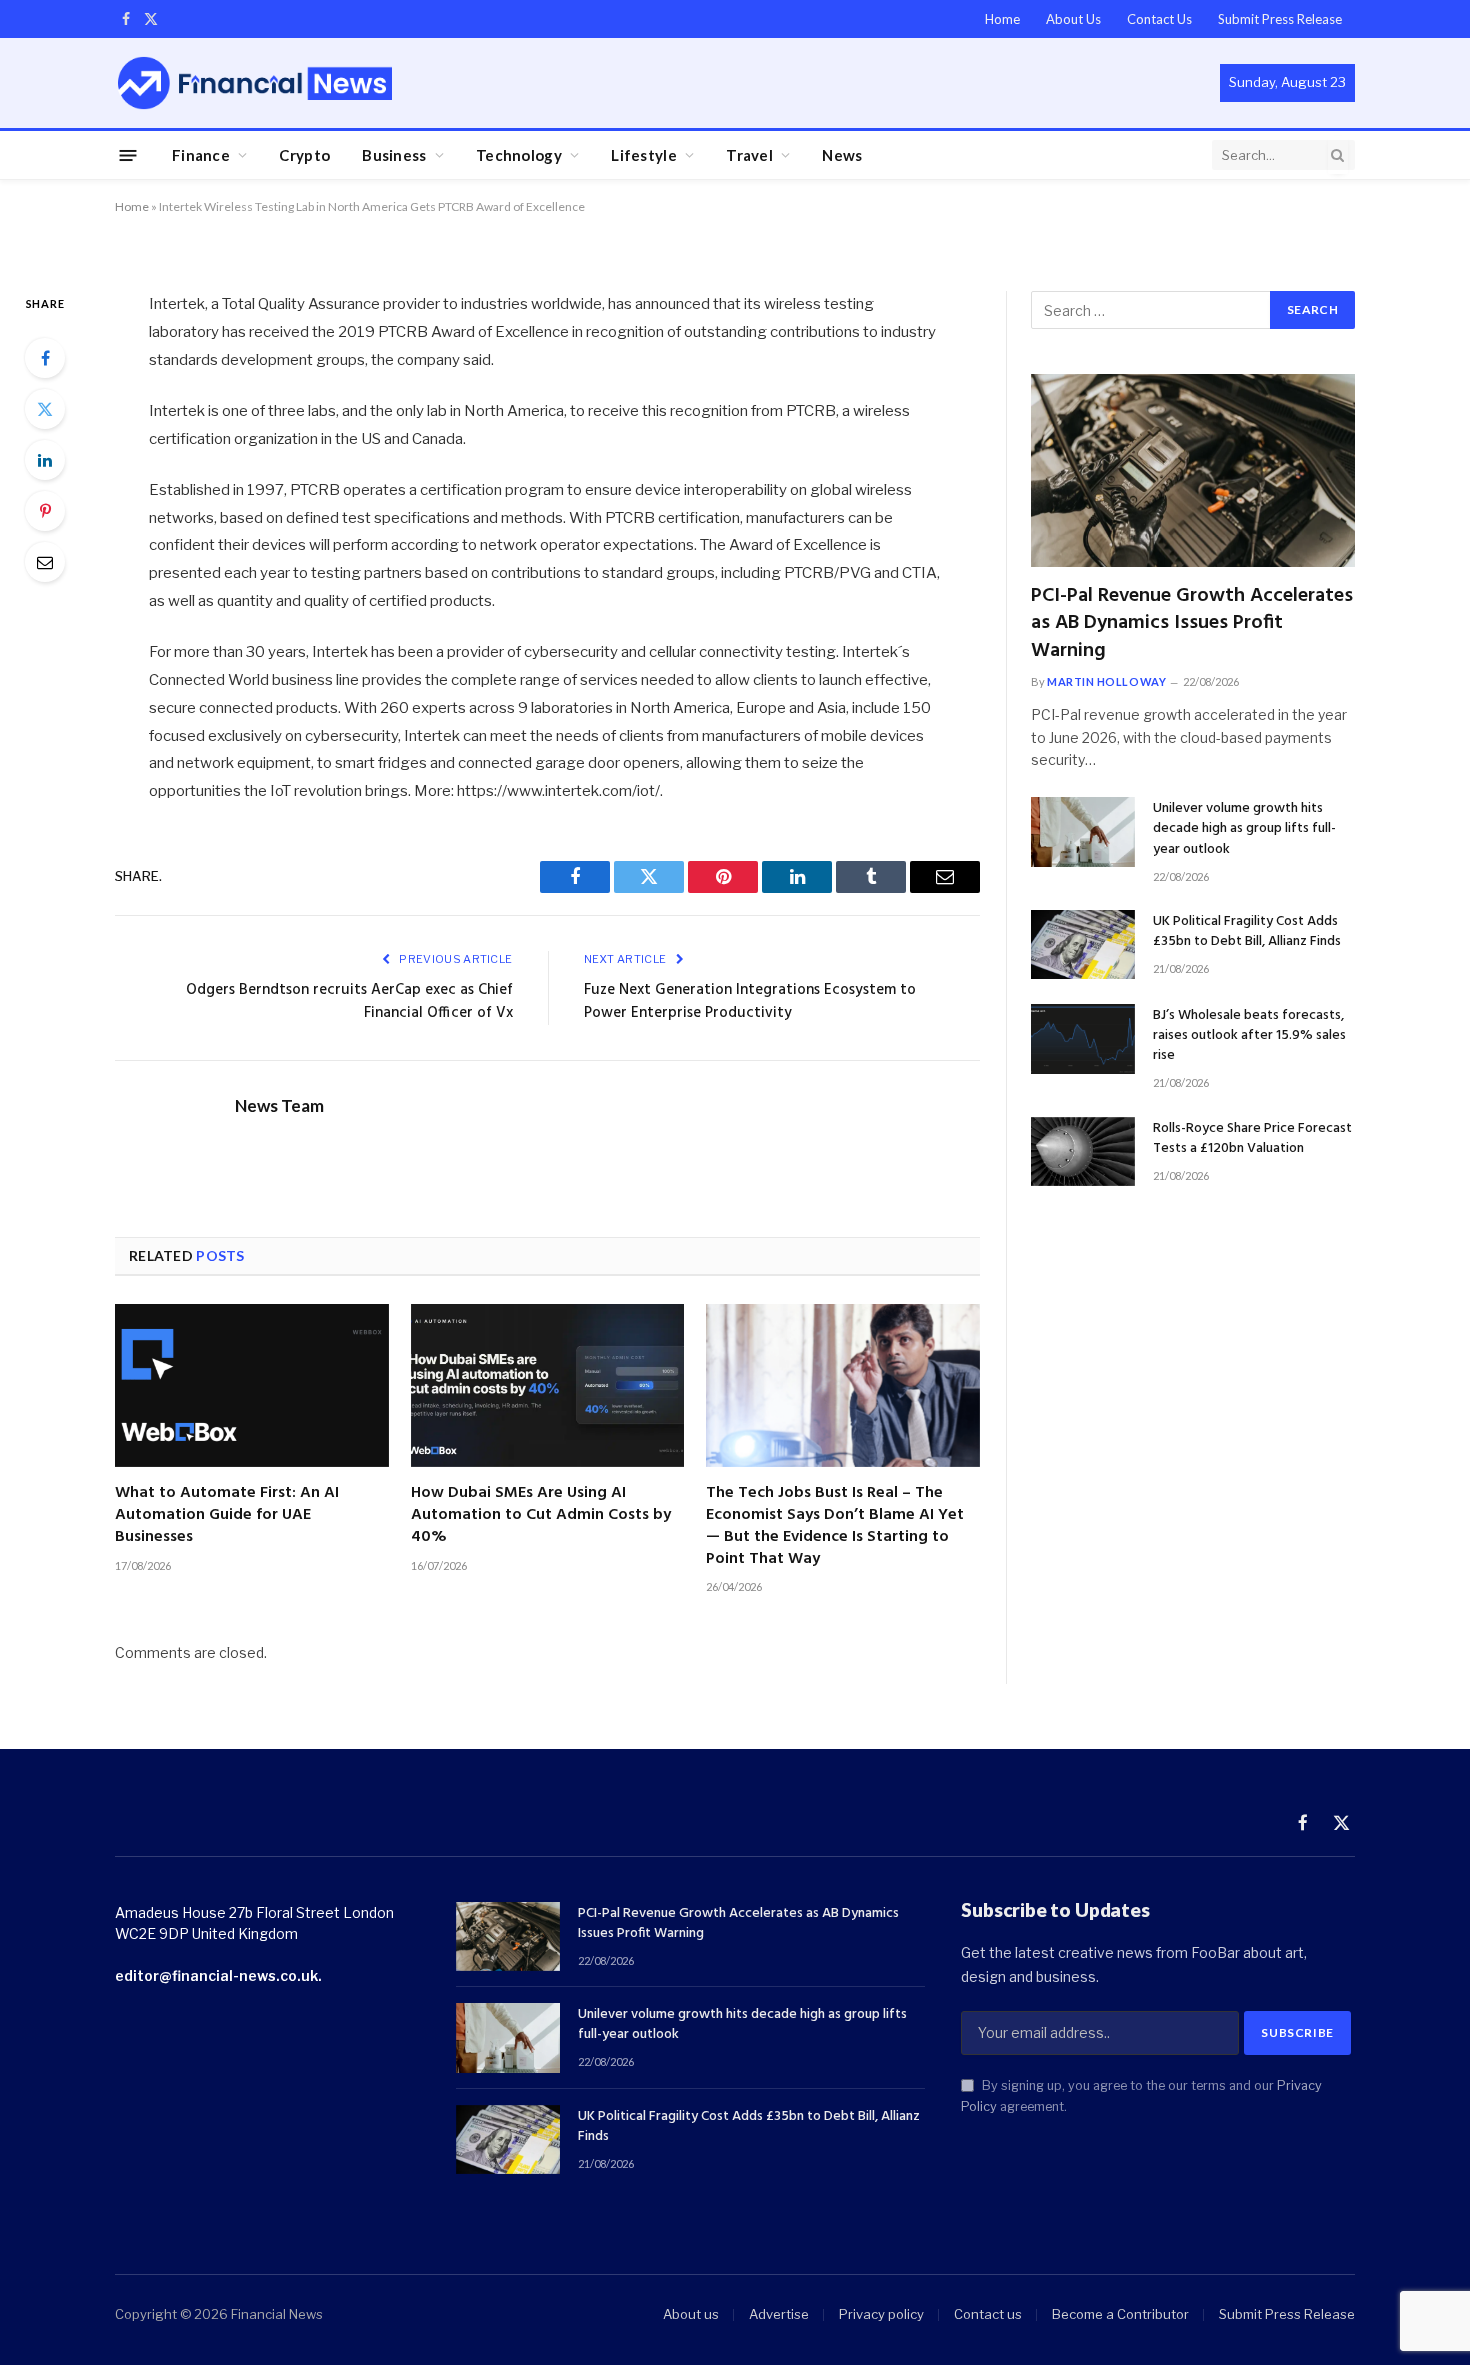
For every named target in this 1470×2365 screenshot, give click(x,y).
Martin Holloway (1106, 681)
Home (1002, 19)
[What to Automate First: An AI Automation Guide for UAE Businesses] (252, 1385)
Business (394, 155)
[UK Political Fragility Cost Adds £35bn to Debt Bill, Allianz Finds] (1083, 944)
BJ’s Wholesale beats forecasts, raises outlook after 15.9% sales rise (1249, 1036)
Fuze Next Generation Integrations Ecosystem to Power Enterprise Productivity (750, 1002)
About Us (1073, 19)
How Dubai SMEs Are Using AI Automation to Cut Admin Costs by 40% (541, 1515)
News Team (279, 1106)
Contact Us (1159, 19)
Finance (201, 155)
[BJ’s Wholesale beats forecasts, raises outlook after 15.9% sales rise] (1083, 1038)
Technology (519, 155)
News (842, 155)
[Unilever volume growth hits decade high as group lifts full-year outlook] (1083, 831)
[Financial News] (255, 82)
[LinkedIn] (45, 460)
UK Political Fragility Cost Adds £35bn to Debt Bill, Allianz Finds (1247, 932)
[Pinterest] (45, 511)
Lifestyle (644, 155)
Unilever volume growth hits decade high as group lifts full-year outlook (1244, 829)
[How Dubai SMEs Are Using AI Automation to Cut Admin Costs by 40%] (548, 1385)
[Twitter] (45, 409)
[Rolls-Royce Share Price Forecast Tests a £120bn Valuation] (1083, 1151)
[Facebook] (45, 358)
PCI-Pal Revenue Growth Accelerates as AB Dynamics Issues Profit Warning (1192, 624)
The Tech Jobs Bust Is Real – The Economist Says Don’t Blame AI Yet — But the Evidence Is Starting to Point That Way (835, 1526)
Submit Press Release (1280, 19)
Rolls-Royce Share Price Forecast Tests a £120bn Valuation (1252, 1139)
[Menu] (128, 154)
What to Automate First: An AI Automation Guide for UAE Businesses (227, 1515)
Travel (749, 155)
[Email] (45, 562)
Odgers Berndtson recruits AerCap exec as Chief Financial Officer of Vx (349, 1002)
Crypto (304, 155)
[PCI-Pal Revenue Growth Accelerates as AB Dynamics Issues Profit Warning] (1193, 470)
